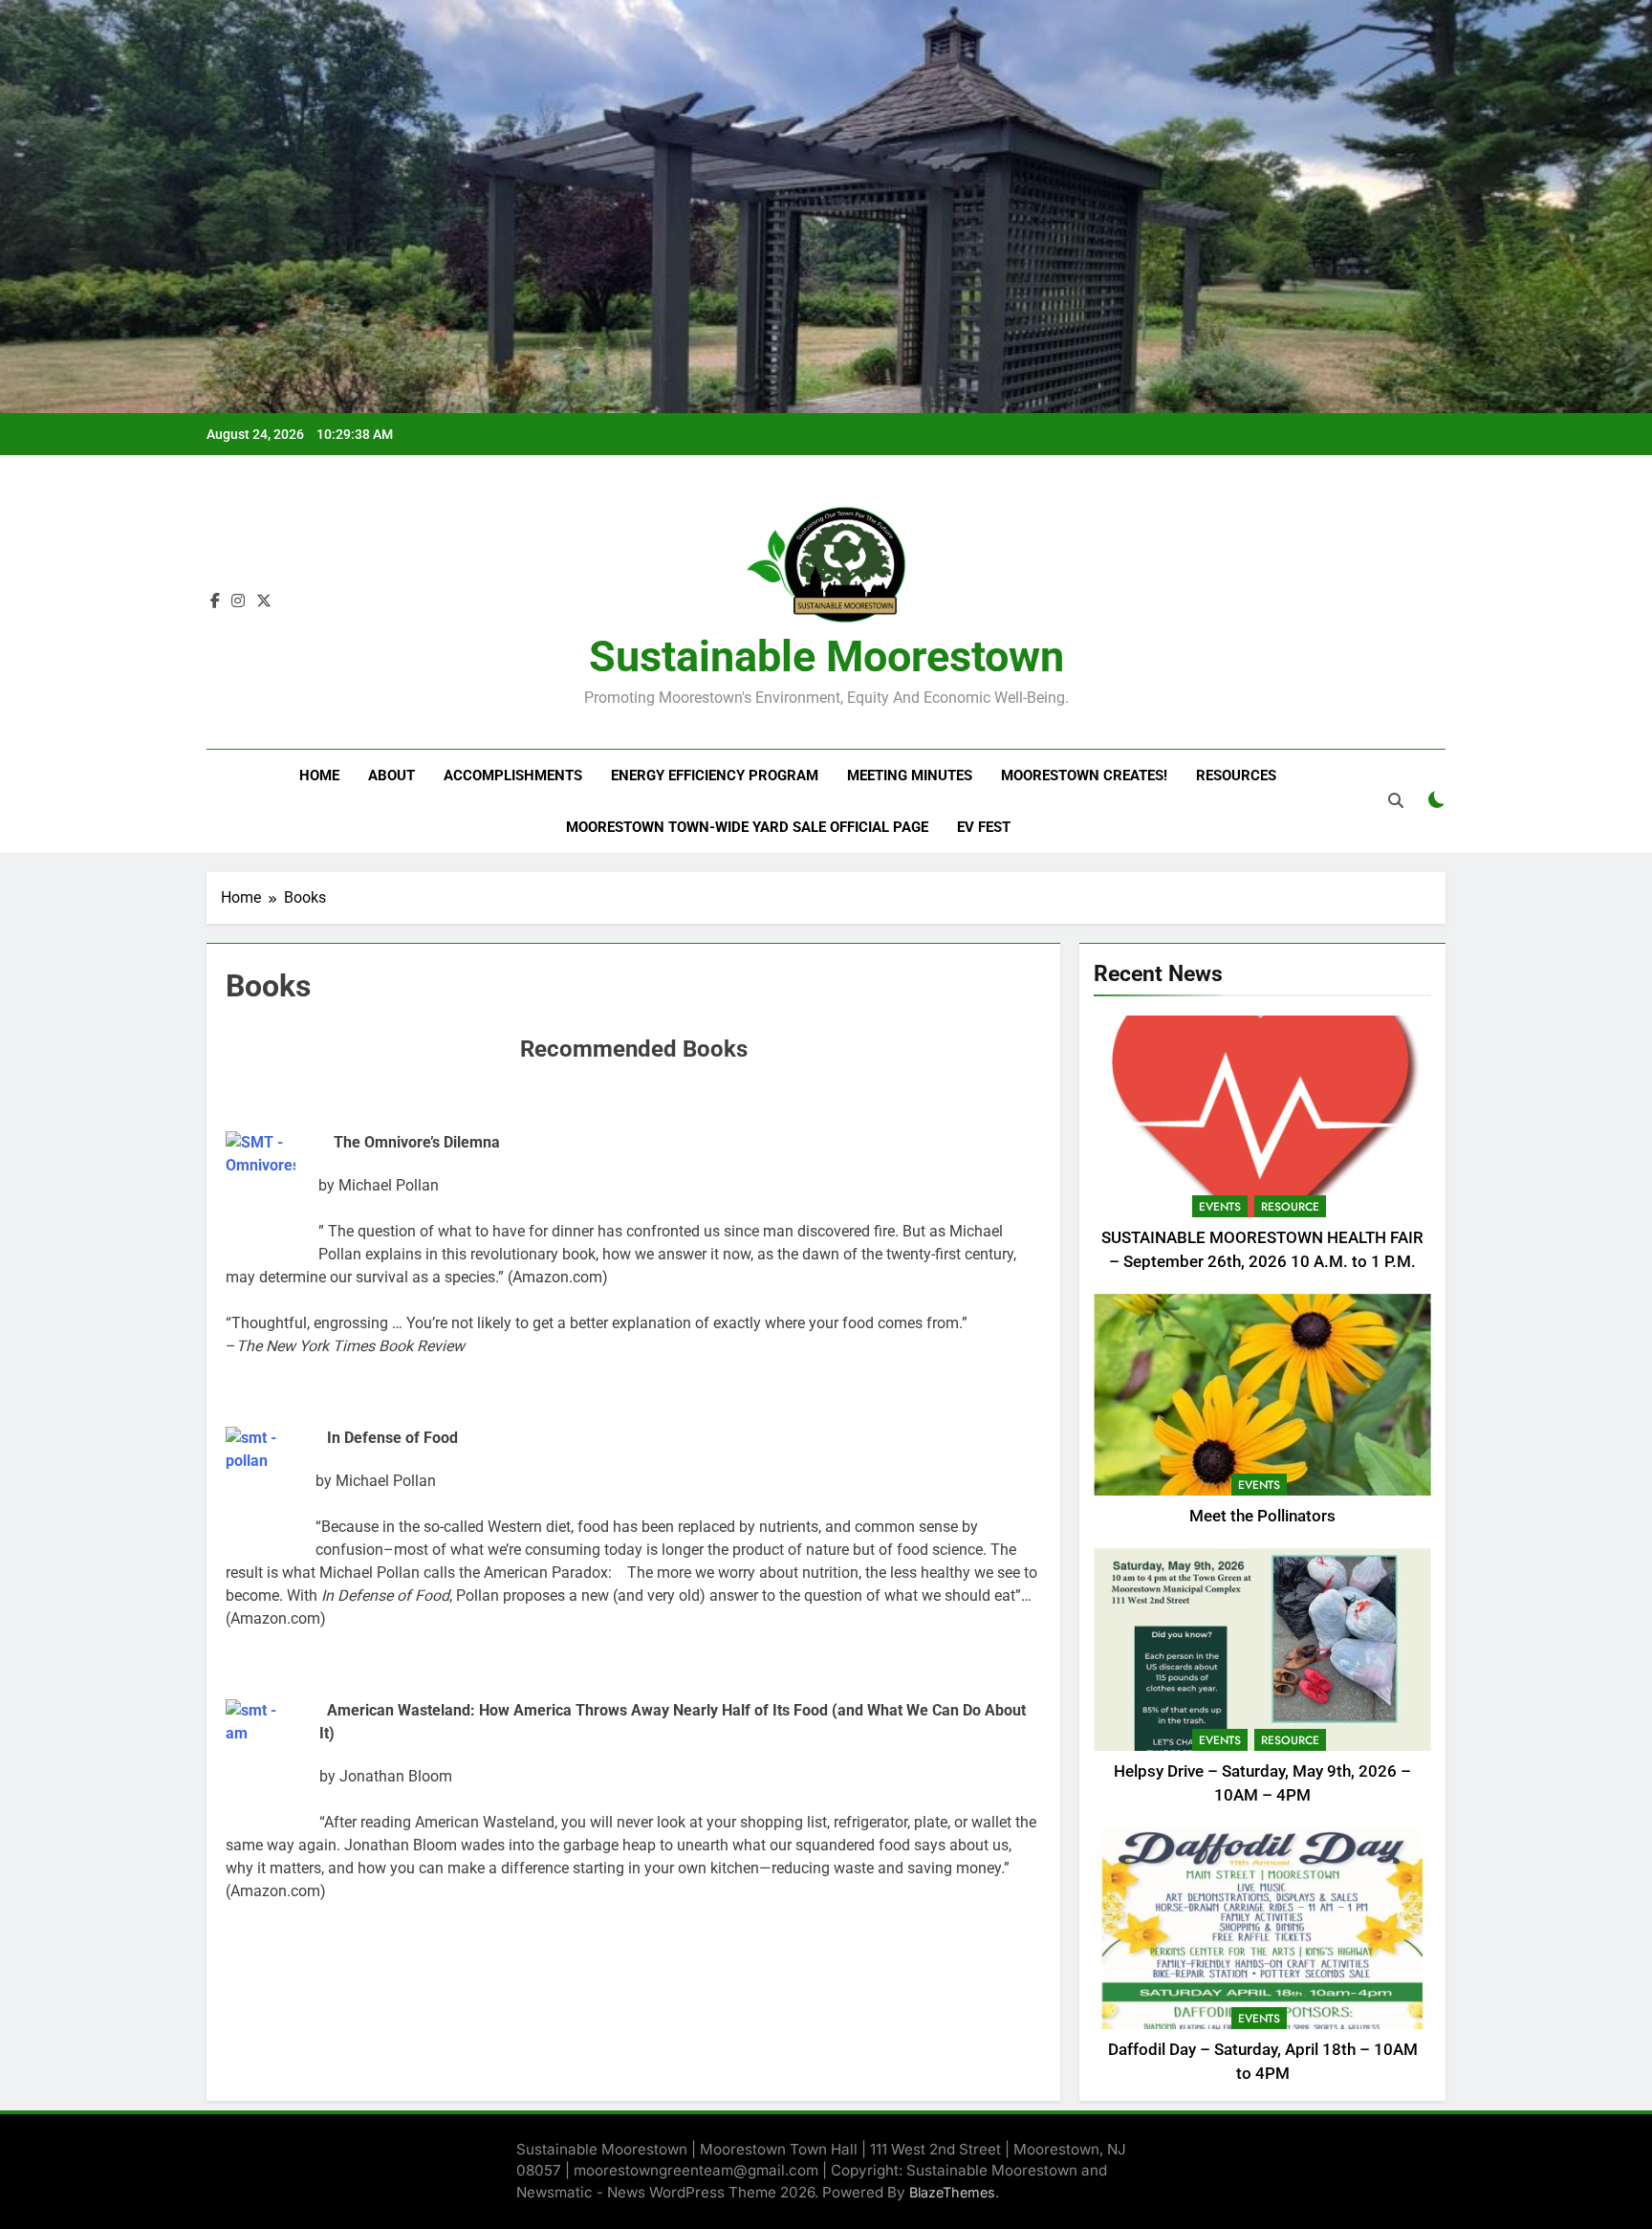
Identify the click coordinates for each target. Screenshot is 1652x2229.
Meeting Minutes (910, 776)
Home (319, 776)
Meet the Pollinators (1262, 1516)
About (391, 776)
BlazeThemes (952, 2192)
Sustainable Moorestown (826, 656)
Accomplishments (513, 776)
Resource (1290, 1207)
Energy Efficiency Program (715, 776)
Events (1220, 1207)
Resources (1236, 776)
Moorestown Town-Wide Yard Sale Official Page (747, 827)
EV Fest (984, 827)
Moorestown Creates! (1084, 776)
